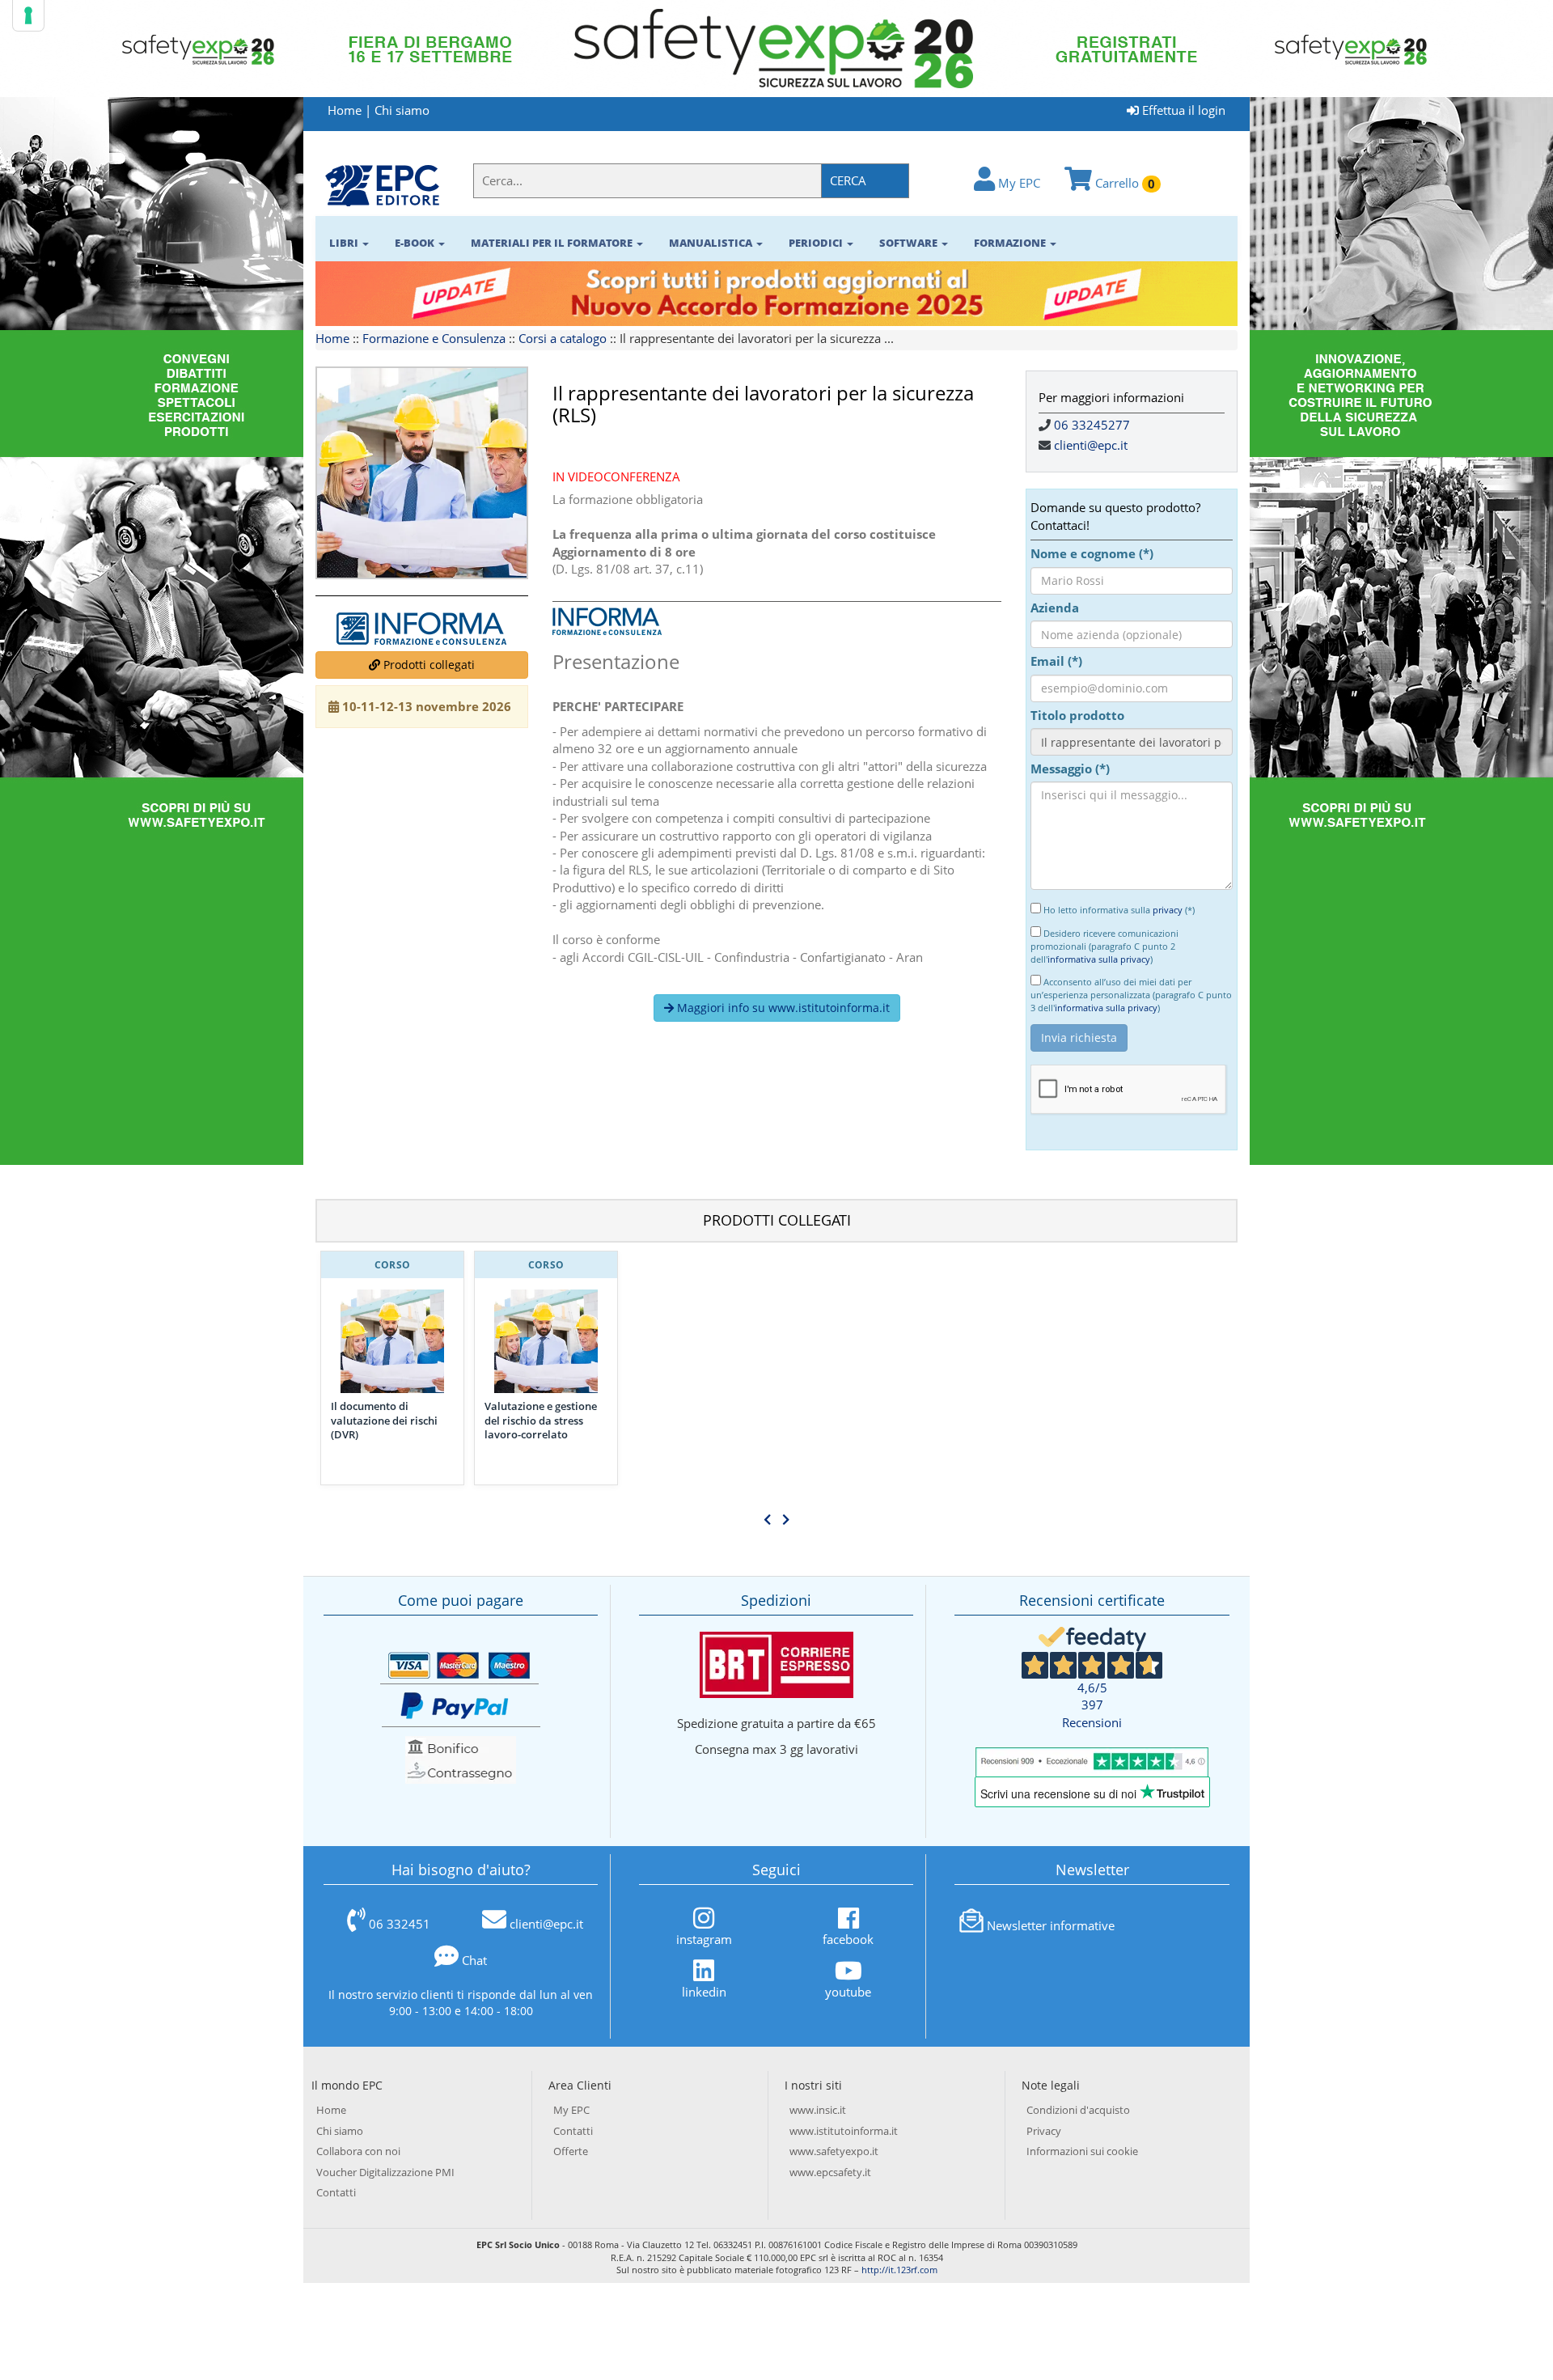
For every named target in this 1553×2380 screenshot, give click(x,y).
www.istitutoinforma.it (844, 2131)
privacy (1168, 910)
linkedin (704, 1992)
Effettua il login (1182, 110)
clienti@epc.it (1091, 445)
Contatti (336, 2192)
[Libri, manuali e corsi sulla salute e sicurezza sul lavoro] (382, 184)
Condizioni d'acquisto (1078, 2110)
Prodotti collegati (427, 665)
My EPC (1018, 183)
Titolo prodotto (1077, 715)
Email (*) (1056, 661)
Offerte (571, 2151)
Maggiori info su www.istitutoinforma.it (782, 1008)
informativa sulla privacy (1099, 959)
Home (345, 110)
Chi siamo (402, 110)
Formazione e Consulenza (434, 338)
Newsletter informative (1051, 1925)
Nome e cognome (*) (1092, 553)
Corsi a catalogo (563, 338)
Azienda (1055, 608)
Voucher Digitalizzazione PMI (385, 2172)
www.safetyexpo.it (834, 2151)
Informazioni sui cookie (1082, 2151)
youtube (848, 1992)
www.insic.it (818, 2110)
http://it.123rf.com (899, 2270)
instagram (704, 1939)
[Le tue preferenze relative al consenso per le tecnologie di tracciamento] (28, 15)
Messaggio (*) (1070, 769)
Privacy (1044, 2131)
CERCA (848, 180)
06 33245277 (1092, 425)
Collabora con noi (358, 2151)
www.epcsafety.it (830, 2172)
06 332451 (400, 1924)
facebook (848, 1939)
